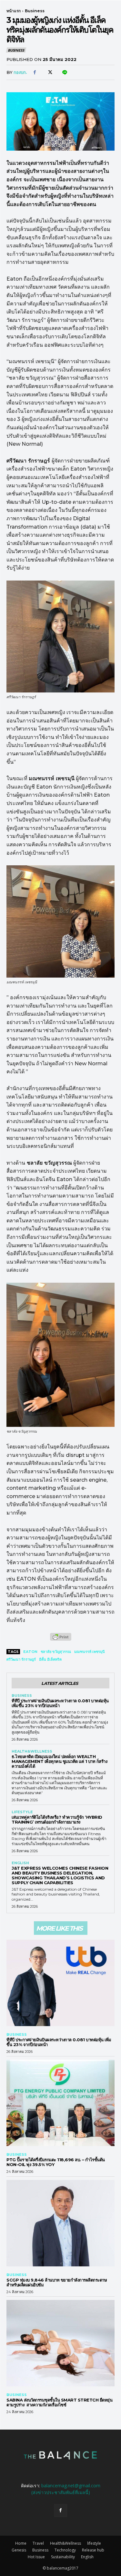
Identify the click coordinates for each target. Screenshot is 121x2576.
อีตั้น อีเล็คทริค (50, 1659)
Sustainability (63, 2557)
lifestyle (22, 1812)
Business (35, 11)
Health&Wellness (32, 1751)
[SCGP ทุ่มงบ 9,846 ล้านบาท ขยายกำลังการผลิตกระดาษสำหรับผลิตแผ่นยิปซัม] (60, 2223)
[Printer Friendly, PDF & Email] (61, 1640)
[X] (49, 73)
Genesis (19, 2550)
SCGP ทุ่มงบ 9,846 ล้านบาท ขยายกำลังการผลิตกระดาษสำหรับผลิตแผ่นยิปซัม (57, 2282)
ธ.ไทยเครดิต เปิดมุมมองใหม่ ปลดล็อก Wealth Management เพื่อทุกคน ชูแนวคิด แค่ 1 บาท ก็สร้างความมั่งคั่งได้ (59, 1761)
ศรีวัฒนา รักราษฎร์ (21, 1659)
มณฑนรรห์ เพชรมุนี (90, 1652)
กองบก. (20, 72)
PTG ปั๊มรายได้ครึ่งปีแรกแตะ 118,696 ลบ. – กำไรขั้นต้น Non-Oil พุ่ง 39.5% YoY (56, 2162)
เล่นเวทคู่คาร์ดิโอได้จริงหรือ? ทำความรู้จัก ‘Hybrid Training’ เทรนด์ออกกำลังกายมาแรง (57, 1820)
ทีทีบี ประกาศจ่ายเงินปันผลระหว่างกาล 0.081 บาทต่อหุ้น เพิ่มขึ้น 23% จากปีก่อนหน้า (60, 1703)
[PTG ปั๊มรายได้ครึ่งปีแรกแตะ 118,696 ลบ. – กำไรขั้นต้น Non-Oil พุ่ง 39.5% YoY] (60, 2103)
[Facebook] (35, 73)
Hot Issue (36, 2557)
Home (21, 2543)
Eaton (30, 1652)
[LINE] (64, 73)
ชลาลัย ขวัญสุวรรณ (56, 1652)
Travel (38, 2543)
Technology (65, 2550)
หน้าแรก (14, 11)
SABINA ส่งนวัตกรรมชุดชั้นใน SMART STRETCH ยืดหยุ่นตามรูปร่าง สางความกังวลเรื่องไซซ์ (59, 2402)
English (20, 1863)
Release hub (93, 2550)
